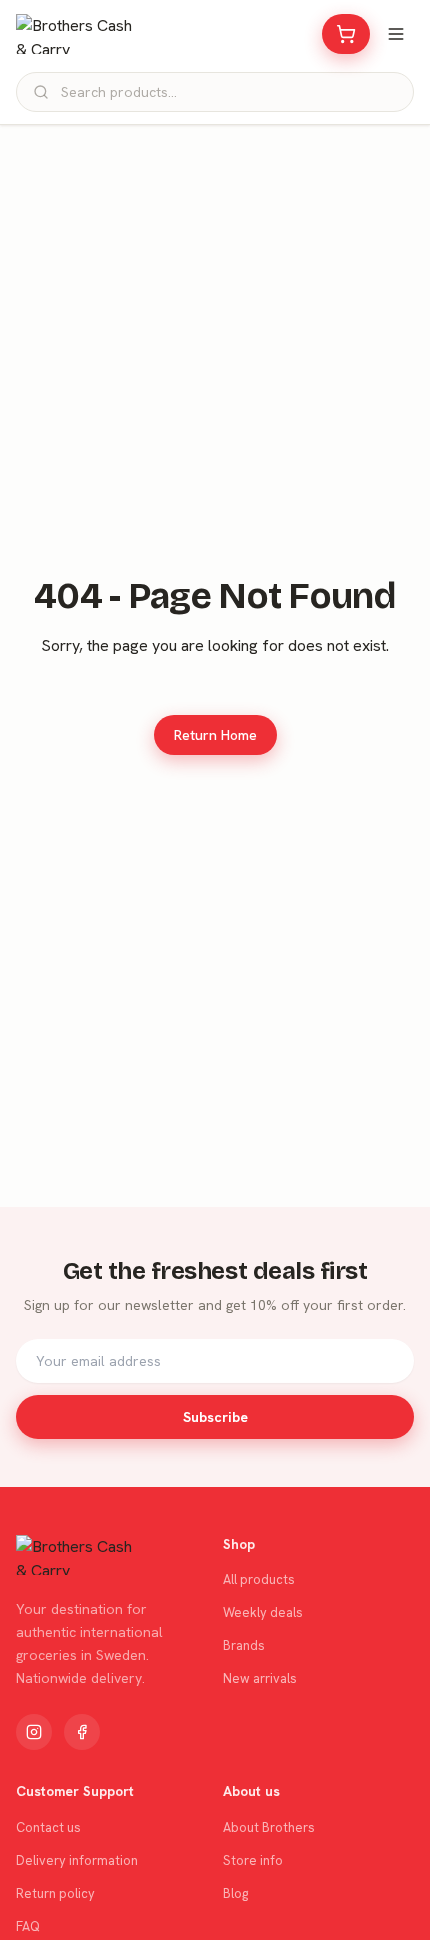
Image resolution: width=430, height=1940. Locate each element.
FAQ (28, 1926)
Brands (244, 1645)
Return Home (215, 735)
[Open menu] (396, 34)
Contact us (48, 1827)
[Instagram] (34, 1732)
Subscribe (215, 1417)
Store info (253, 1860)
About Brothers (269, 1827)
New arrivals (260, 1678)
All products (259, 1579)
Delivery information (77, 1860)
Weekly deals (263, 1612)
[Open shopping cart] (346, 34)
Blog (235, 1893)
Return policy (55, 1893)
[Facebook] (82, 1732)
